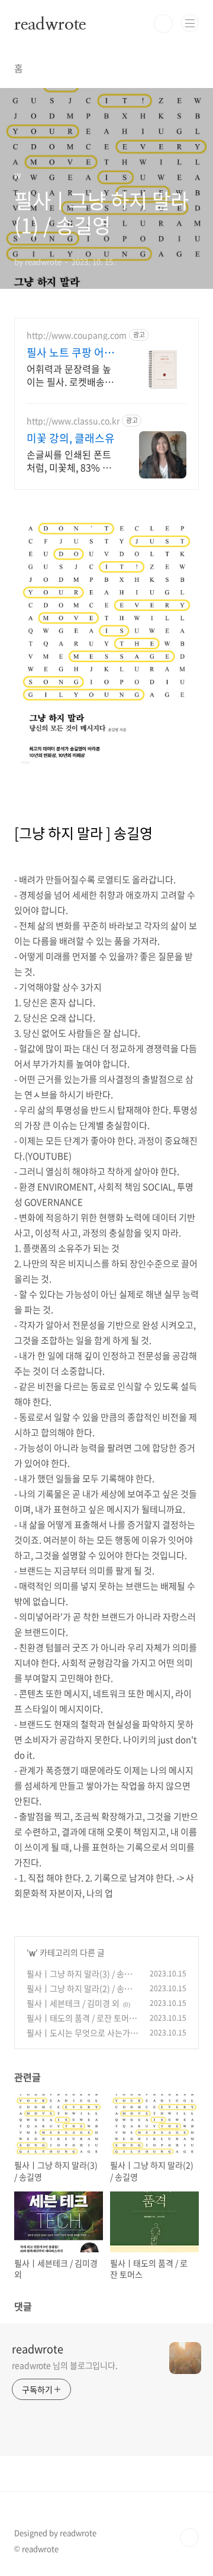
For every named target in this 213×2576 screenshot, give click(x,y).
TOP (189, 2538)
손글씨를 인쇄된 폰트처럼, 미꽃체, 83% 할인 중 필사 (69, 460)
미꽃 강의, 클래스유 (71, 438)
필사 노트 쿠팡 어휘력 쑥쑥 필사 (70, 353)
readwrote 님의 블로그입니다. (65, 2365)
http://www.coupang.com (77, 335)
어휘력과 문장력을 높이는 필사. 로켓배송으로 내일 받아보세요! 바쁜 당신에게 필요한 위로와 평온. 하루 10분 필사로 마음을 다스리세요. (70, 375)
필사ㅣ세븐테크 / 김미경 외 (73, 2003)
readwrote (50, 24)
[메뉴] (190, 23)
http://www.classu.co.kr (73, 421)
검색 (163, 24)
